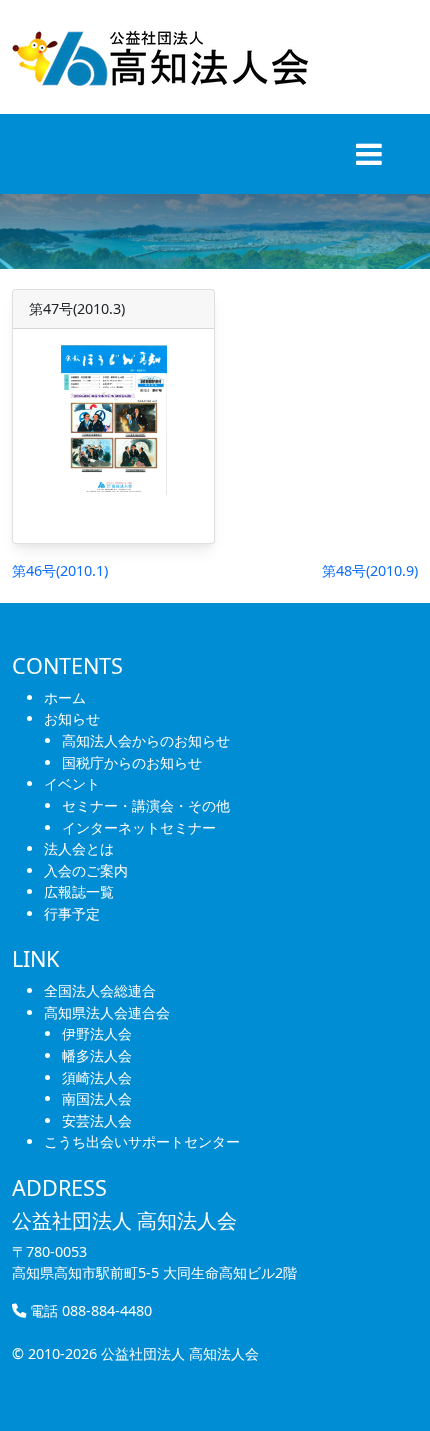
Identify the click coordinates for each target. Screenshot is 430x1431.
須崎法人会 (97, 1077)
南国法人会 (97, 1098)
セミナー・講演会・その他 (146, 805)
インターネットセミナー (139, 827)
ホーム (65, 697)
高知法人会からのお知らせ (146, 740)
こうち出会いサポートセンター (142, 1141)
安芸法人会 (97, 1120)
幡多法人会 (97, 1055)
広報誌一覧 (79, 891)
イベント (72, 783)
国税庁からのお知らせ (132, 762)
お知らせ (72, 718)
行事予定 (72, 913)
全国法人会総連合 (100, 990)
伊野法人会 (97, 1033)
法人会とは (79, 848)
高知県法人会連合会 (107, 1012)
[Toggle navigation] (369, 154)
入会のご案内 (86, 870)
